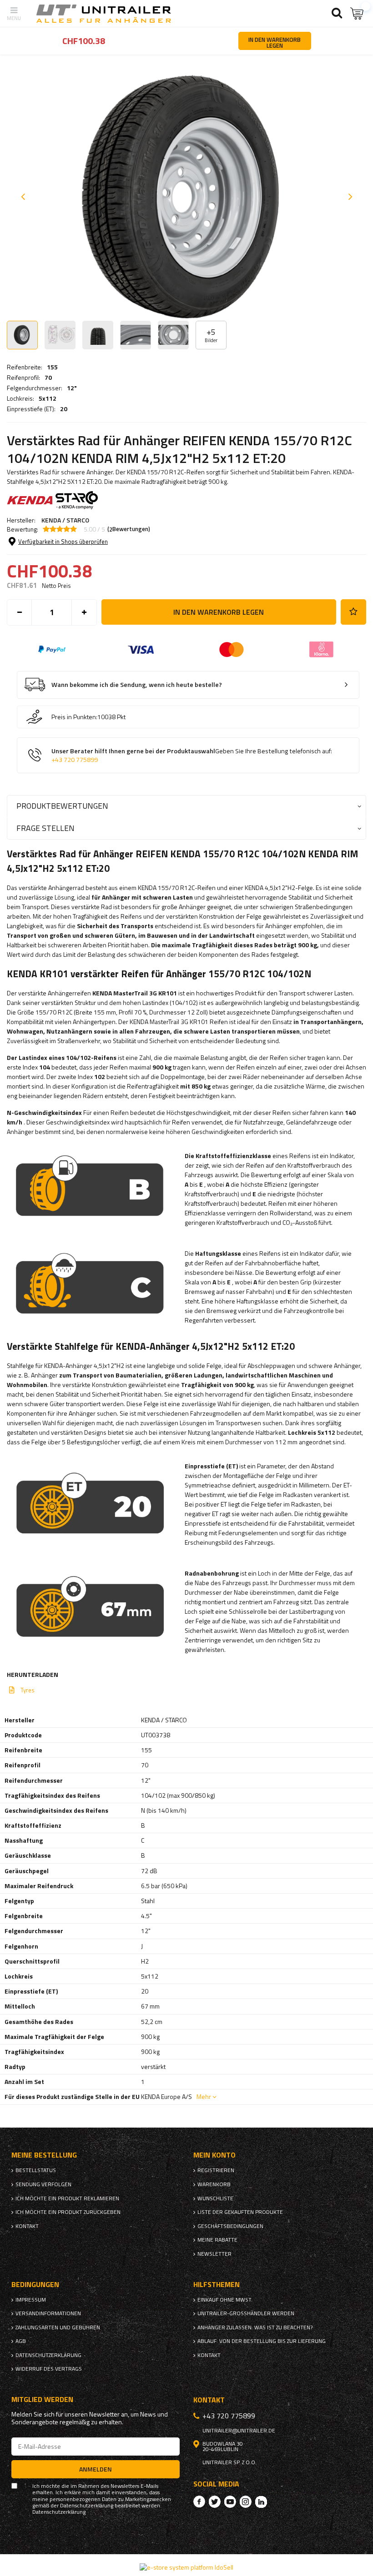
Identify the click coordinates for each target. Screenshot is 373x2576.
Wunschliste (215, 2198)
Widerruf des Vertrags (49, 2369)
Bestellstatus (36, 2170)
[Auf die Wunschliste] (353, 612)
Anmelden (96, 2469)
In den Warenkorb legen (219, 612)
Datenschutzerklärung (48, 2355)
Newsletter (214, 2254)
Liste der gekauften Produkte (240, 2212)
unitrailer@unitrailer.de (239, 2431)
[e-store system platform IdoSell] (186, 2567)
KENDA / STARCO (65, 520)
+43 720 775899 (75, 760)
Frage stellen (45, 828)
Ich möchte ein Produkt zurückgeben (68, 2212)
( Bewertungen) (129, 529)
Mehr (204, 2096)
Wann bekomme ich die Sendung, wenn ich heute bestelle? (137, 685)
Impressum (31, 2300)
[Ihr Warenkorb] (357, 13)
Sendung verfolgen (43, 2184)
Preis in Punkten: (74, 717)
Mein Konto (214, 2155)
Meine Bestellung (44, 2155)
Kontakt (27, 2226)
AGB (21, 2341)
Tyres (28, 1690)
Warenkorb (214, 2184)
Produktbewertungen (62, 806)
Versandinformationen (48, 2313)
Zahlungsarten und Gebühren (58, 2327)
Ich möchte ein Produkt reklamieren (67, 2198)
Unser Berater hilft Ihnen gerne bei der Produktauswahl (192, 755)
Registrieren (216, 2170)
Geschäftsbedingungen (230, 2226)
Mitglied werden (42, 2399)
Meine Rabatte (217, 2240)
